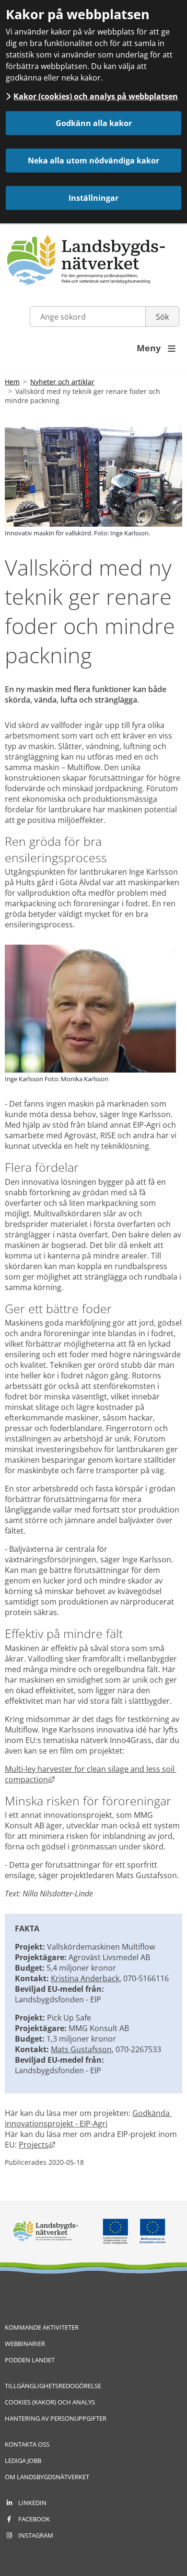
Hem (12, 382)
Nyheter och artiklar (62, 382)
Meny (156, 348)
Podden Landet (30, 2360)
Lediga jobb (23, 2460)
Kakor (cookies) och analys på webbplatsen (96, 96)
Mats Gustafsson (81, 2049)
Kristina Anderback (85, 1978)
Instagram (36, 2535)
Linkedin (32, 2503)
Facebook (34, 2519)
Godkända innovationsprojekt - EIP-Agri (88, 2118)
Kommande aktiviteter (42, 2327)
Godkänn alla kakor (94, 123)
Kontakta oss (27, 2444)
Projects (37, 2145)
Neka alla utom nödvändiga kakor (93, 161)
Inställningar (93, 198)
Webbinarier (25, 2344)
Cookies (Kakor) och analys (50, 2402)
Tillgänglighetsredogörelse (53, 2386)
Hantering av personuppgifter (56, 2418)
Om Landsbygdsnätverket (47, 2477)
